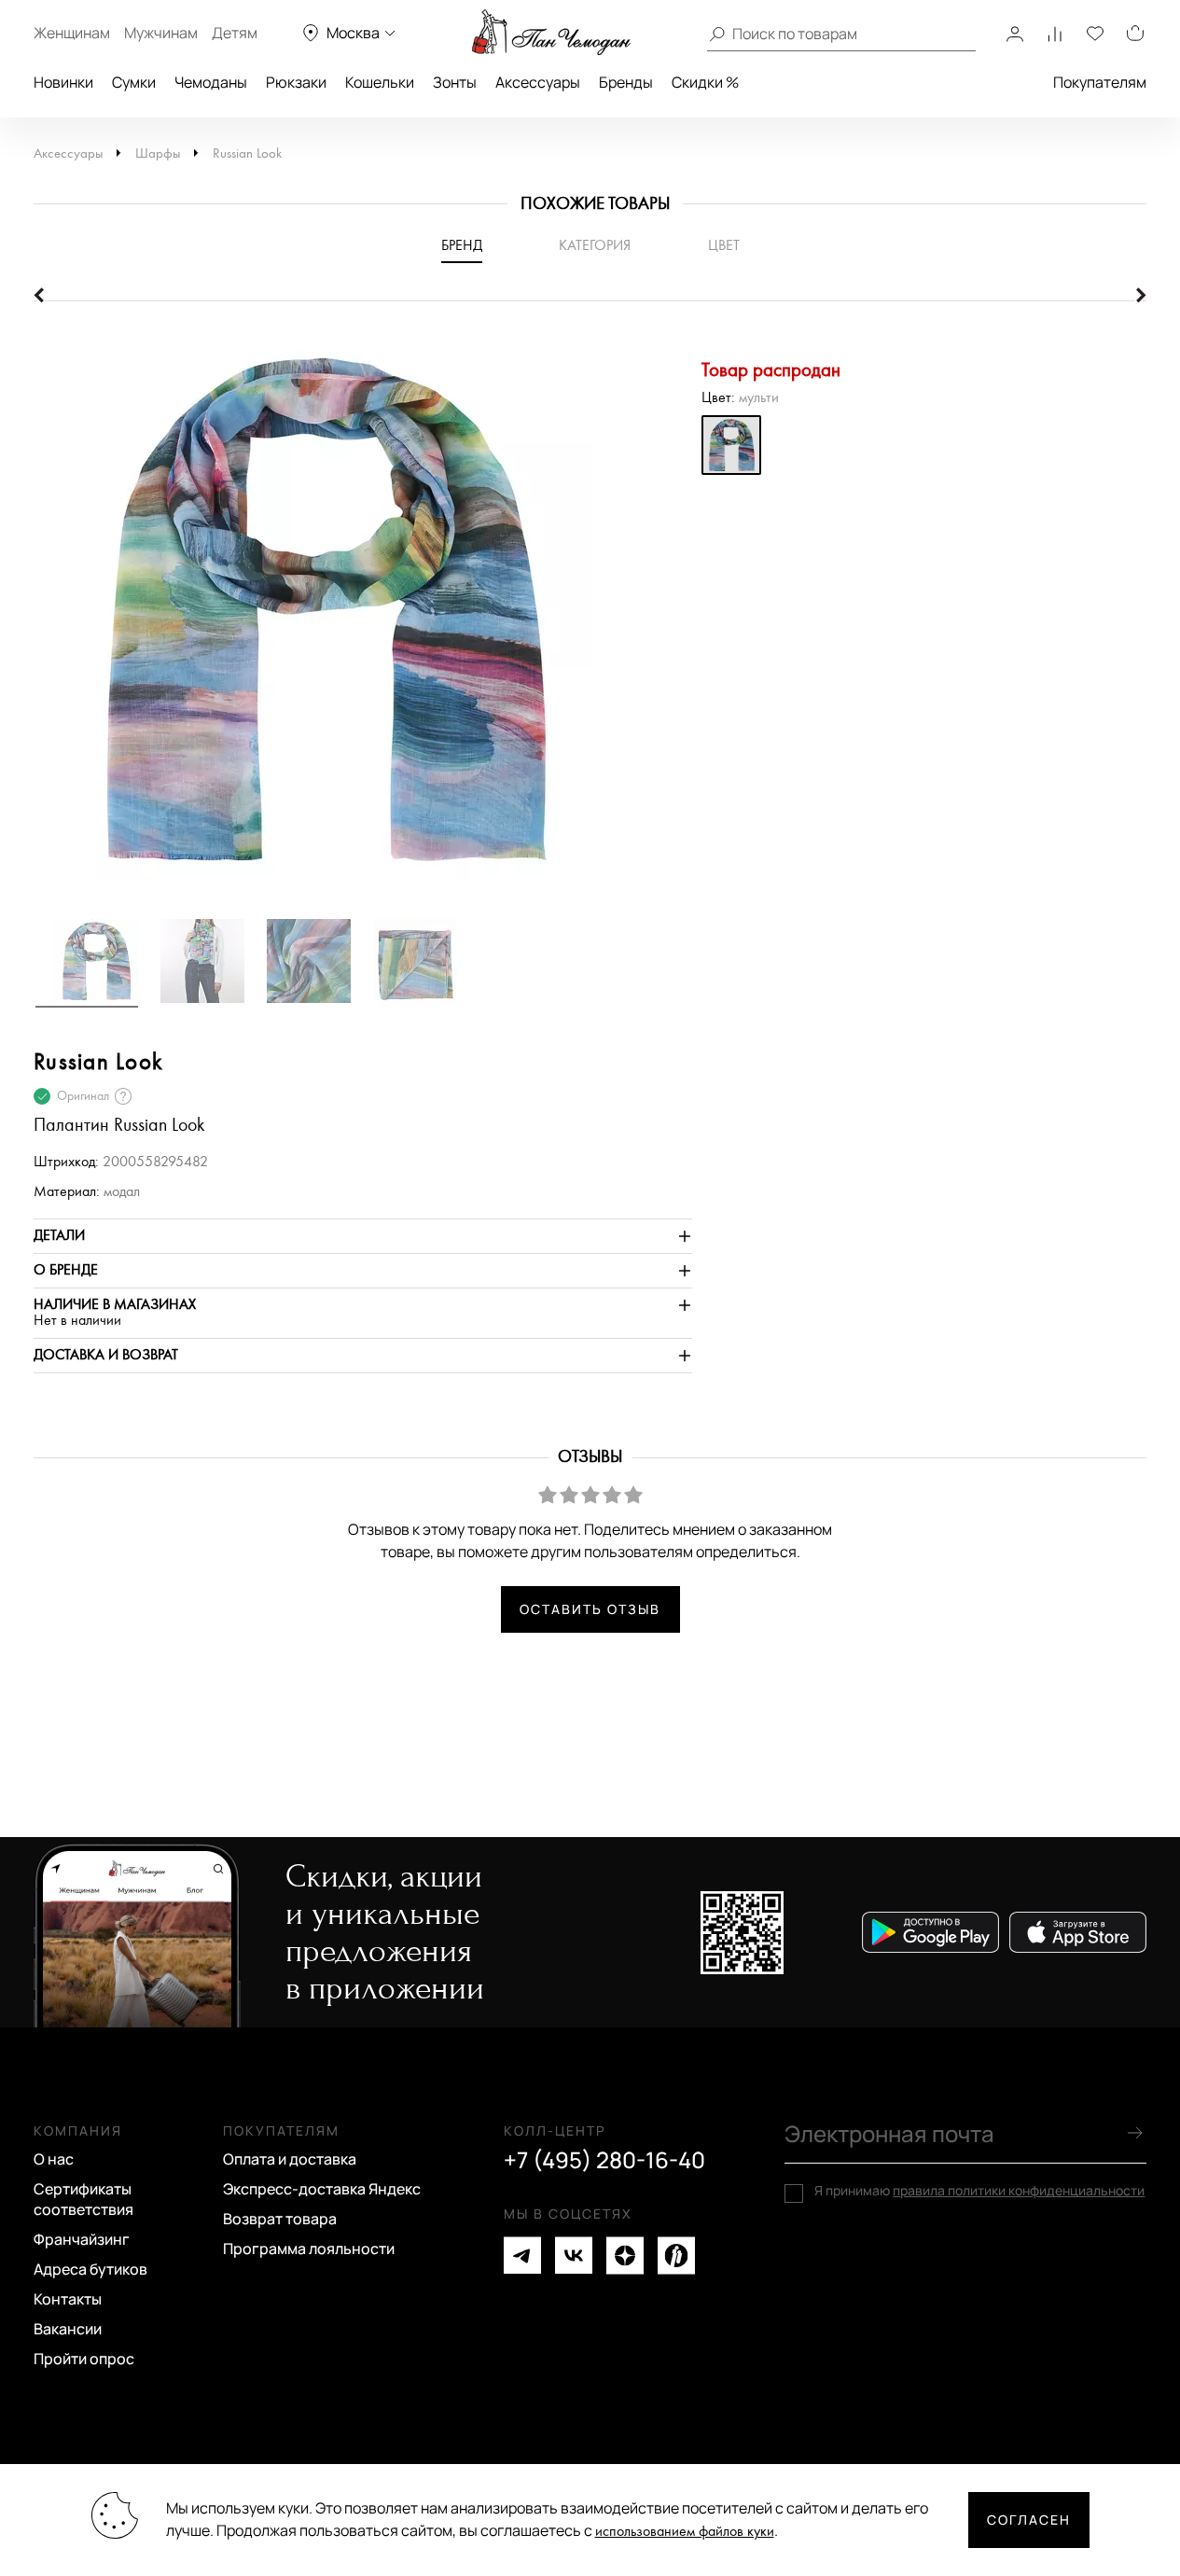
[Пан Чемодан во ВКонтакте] (574, 2256)
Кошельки (380, 82)
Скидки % (705, 82)
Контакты (68, 2299)
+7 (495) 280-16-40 (604, 2160)
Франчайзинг (82, 2239)
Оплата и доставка (290, 2159)
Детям (235, 33)
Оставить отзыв (590, 1609)
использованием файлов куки (685, 2532)
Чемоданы (211, 82)
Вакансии (68, 2329)
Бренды (626, 82)
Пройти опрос (84, 2359)
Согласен (1029, 2520)
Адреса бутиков (90, 2269)
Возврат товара (280, 2219)
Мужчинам (161, 33)
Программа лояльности (309, 2249)
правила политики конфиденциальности (1019, 2190)
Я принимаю (979, 2191)
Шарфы (158, 153)
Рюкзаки (296, 82)
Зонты (455, 82)
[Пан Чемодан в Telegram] (522, 2256)
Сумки (134, 82)
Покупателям (1100, 82)
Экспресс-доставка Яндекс (322, 2189)
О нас (54, 2159)
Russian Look (247, 153)
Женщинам (72, 33)
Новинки (63, 82)
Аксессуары (538, 82)
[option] (363, 619)
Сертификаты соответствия (83, 2199)
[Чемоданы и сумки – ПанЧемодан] (551, 33)
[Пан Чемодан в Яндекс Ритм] (676, 2256)
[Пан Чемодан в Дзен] (625, 2256)
